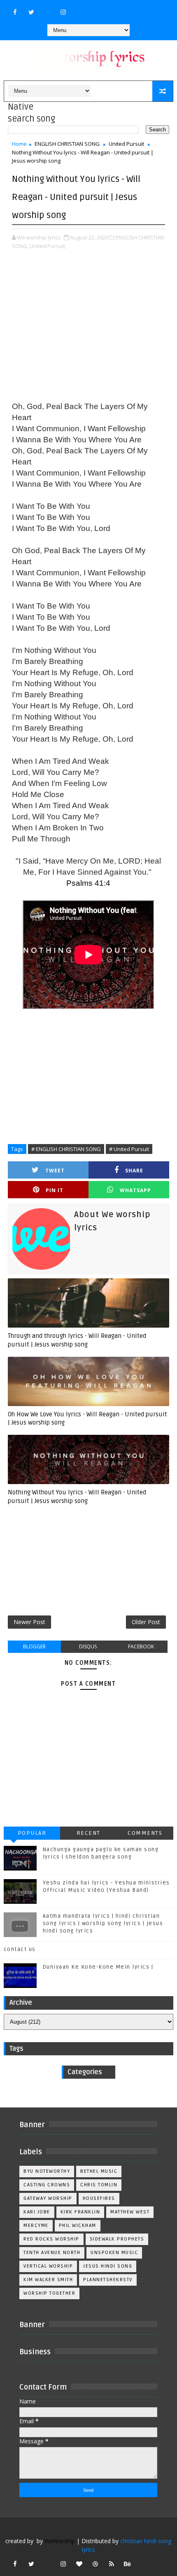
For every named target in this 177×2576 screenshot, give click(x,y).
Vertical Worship (48, 2266)
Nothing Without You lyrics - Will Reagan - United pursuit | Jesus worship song (77, 1496)
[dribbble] (95, 2564)
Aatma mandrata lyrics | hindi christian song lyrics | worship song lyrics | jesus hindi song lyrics (103, 1923)
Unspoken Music (114, 2253)
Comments (145, 1833)
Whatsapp (135, 1190)
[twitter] (31, 12)
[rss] (112, 2564)
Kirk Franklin (80, 2212)
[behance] (128, 2564)
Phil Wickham (78, 2226)
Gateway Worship (48, 2198)
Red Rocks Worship (51, 2239)
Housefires (99, 2198)
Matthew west (130, 2212)
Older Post (146, 1622)
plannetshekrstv (108, 2280)
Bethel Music (99, 2171)
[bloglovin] (79, 2564)
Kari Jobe (37, 2212)
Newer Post (29, 1622)
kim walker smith (48, 2280)
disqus (88, 1646)
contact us (20, 1949)
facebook (141, 1646)
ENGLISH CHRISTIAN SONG (67, 144)
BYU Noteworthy (47, 2171)
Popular (32, 1833)
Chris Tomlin (99, 2185)
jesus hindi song (108, 2266)
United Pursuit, (48, 246)
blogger (34, 1646)
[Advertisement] (89, 327)
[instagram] (63, 12)
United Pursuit (126, 144)
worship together (49, 2293)
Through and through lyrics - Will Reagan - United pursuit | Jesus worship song (77, 1340)
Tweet (55, 1171)
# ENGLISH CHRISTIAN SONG (66, 1149)
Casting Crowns (47, 2185)
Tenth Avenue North (52, 2253)
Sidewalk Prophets (117, 2239)
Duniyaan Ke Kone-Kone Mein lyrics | (98, 1967)
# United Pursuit (129, 1149)
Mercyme (36, 2226)
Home (19, 144)
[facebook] (15, 12)
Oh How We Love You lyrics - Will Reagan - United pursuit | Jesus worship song (87, 1418)
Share (134, 1171)
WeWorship (60, 2541)
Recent (88, 1833)
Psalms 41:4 (88, 883)
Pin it (55, 1190)
